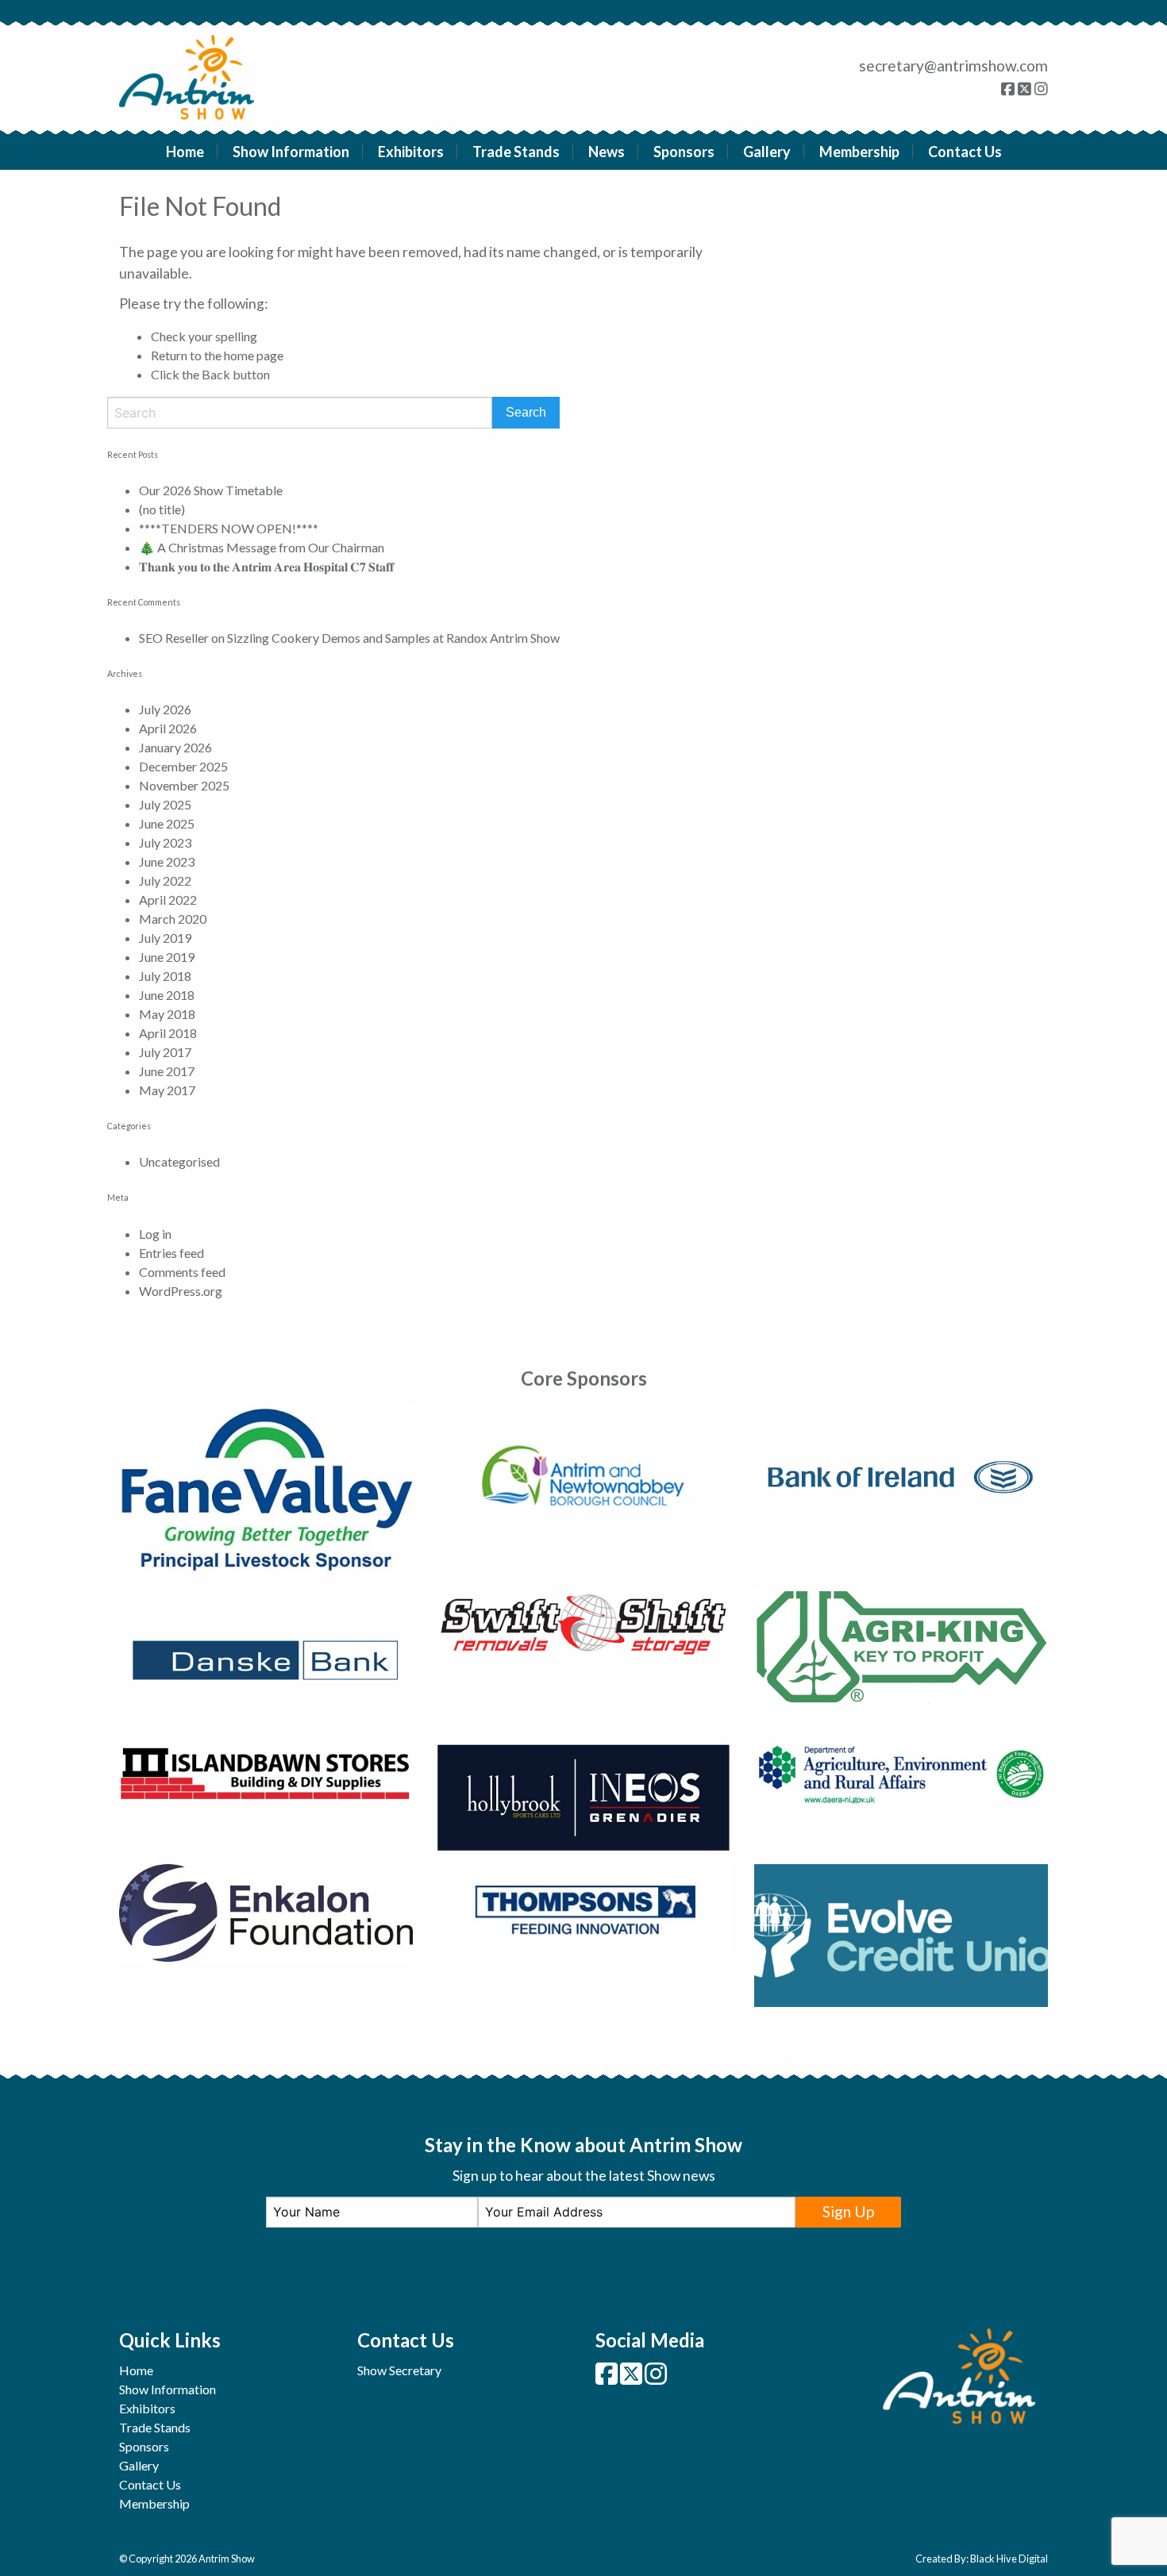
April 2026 (168, 728)
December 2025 (183, 766)
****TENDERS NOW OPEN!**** (229, 528)
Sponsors (684, 152)
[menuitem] (185, 152)
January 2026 (175, 747)
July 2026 (165, 709)
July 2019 (165, 938)
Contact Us (965, 152)
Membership (859, 152)
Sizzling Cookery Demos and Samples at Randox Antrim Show (393, 638)
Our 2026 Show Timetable (211, 490)
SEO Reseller (174, 638)
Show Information (291, 152)
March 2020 (173, 919)
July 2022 (165, 880)
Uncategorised (179, 1161)
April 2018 (168, 1033)
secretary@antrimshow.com (953, 65)
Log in (155, 1234)
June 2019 (167, 957)
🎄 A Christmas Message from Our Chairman (262, 547)
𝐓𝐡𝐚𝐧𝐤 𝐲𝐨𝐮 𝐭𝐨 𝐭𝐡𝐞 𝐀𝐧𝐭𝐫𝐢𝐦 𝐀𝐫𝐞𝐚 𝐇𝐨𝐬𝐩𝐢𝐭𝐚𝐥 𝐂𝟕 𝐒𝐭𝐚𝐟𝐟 (266, 566)
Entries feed (171, 1253)
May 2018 (167, 1014)
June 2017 (167, 1071)
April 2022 (168, 900)
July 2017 (165, 1052)
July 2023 (165, 842)
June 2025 (167, 823)
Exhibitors (411, 152)
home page (254, 355)
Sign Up (848, 2211)
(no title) (162, 509)
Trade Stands (516, 152)
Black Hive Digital (1009, 2559)
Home (185, 152)
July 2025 (165, 804)
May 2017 (167, 1090)
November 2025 (184, 785)
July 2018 (165, 976)
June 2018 (167, 995)
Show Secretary (399, 2370)
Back (216, 374)
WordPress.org (181, 1291)
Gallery (767, 152)
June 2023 (167, 861)
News (607, 152)
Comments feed (182, 1272)
